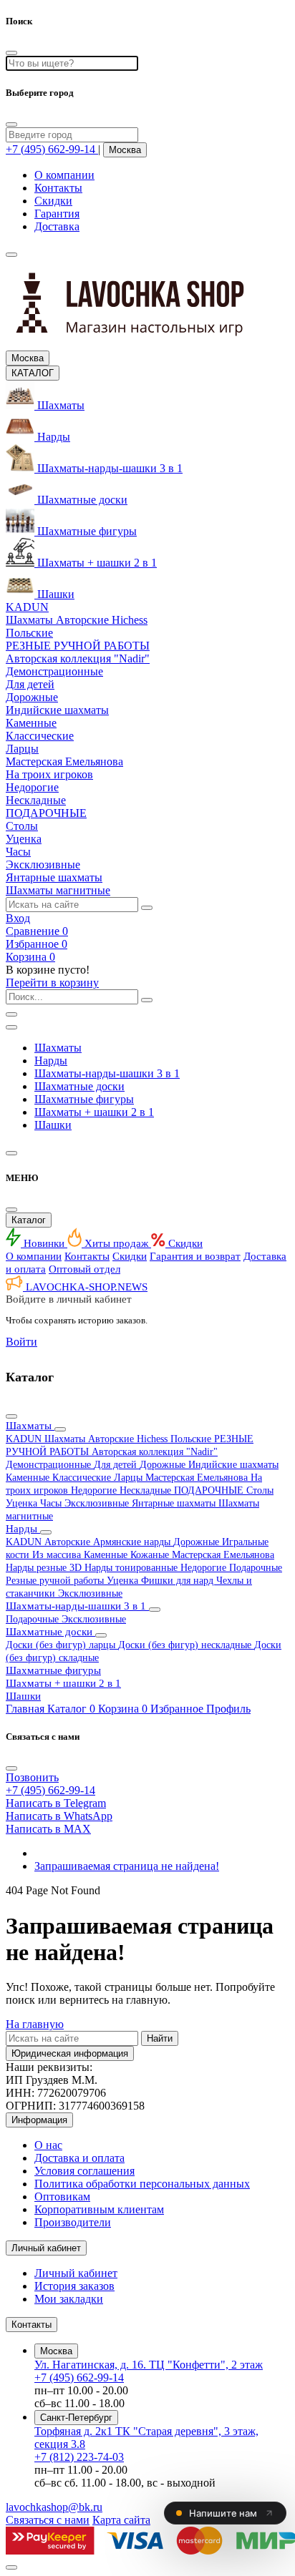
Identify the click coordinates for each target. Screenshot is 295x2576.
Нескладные (147, 1490)
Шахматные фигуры (84, 1099)
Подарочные (256, 1568)
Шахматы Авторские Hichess (107, 1439)
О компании (64, 175)
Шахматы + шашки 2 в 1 (94, 1112)
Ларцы (130, 1478)
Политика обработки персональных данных (142, 2184)
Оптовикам (62, 2197)
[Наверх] (11, 2567)
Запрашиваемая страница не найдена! (127, 1866)
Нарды (51, 1061)
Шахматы (58, 1048)
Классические (83, 1478)
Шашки (53, 1125)
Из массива (58, 1555)
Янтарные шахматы (175, 1503)
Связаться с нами (48, 2520)
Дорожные (164, 1465)
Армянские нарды (133, 1542)
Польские (192, 1439)
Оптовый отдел (84, 1269)
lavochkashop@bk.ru (54, 2507)
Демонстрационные (50, 1465)
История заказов (74, 2286)
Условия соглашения (84, 2171)
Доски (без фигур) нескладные (186, 1645)
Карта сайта (121, 2520)
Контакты (58, 188)
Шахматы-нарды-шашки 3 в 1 (107, 1073)
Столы (260, 1490)
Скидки (53, 201)
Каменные (29, 1478)
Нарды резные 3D (45, 1568)
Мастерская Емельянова (198, 1478)
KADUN (25, 1439)
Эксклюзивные (98, 1503)
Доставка (57, 226)
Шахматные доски (79, 1086)
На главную (35, 2024)
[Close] (11, 124)
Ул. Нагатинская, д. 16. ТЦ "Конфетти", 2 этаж (149, 2365)
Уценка (23, 1503)
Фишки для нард (179, 1581)
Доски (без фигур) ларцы (62, 1645)
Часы (52, 1503)
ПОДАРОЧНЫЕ (210, 1490)
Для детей (117, 1465)
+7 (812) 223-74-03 (79, 2457)
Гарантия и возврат (195, 1256)
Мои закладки (69, 2299)
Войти (21, 1342)
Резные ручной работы (56, 1581)
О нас (48, 2145)
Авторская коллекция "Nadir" (155, 1452)
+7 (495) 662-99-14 (79, 2377)
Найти (160, 2038)
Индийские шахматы (233, 1465)
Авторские (69, 1542)
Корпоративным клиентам (99, 2209)
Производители (73, 2222)
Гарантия (57, 214)
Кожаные (151, 1555)
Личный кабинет (76, 2273)
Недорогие (95, 1490)
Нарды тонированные (132, 1568)
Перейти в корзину (52, 983)
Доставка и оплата (79, 2158)
